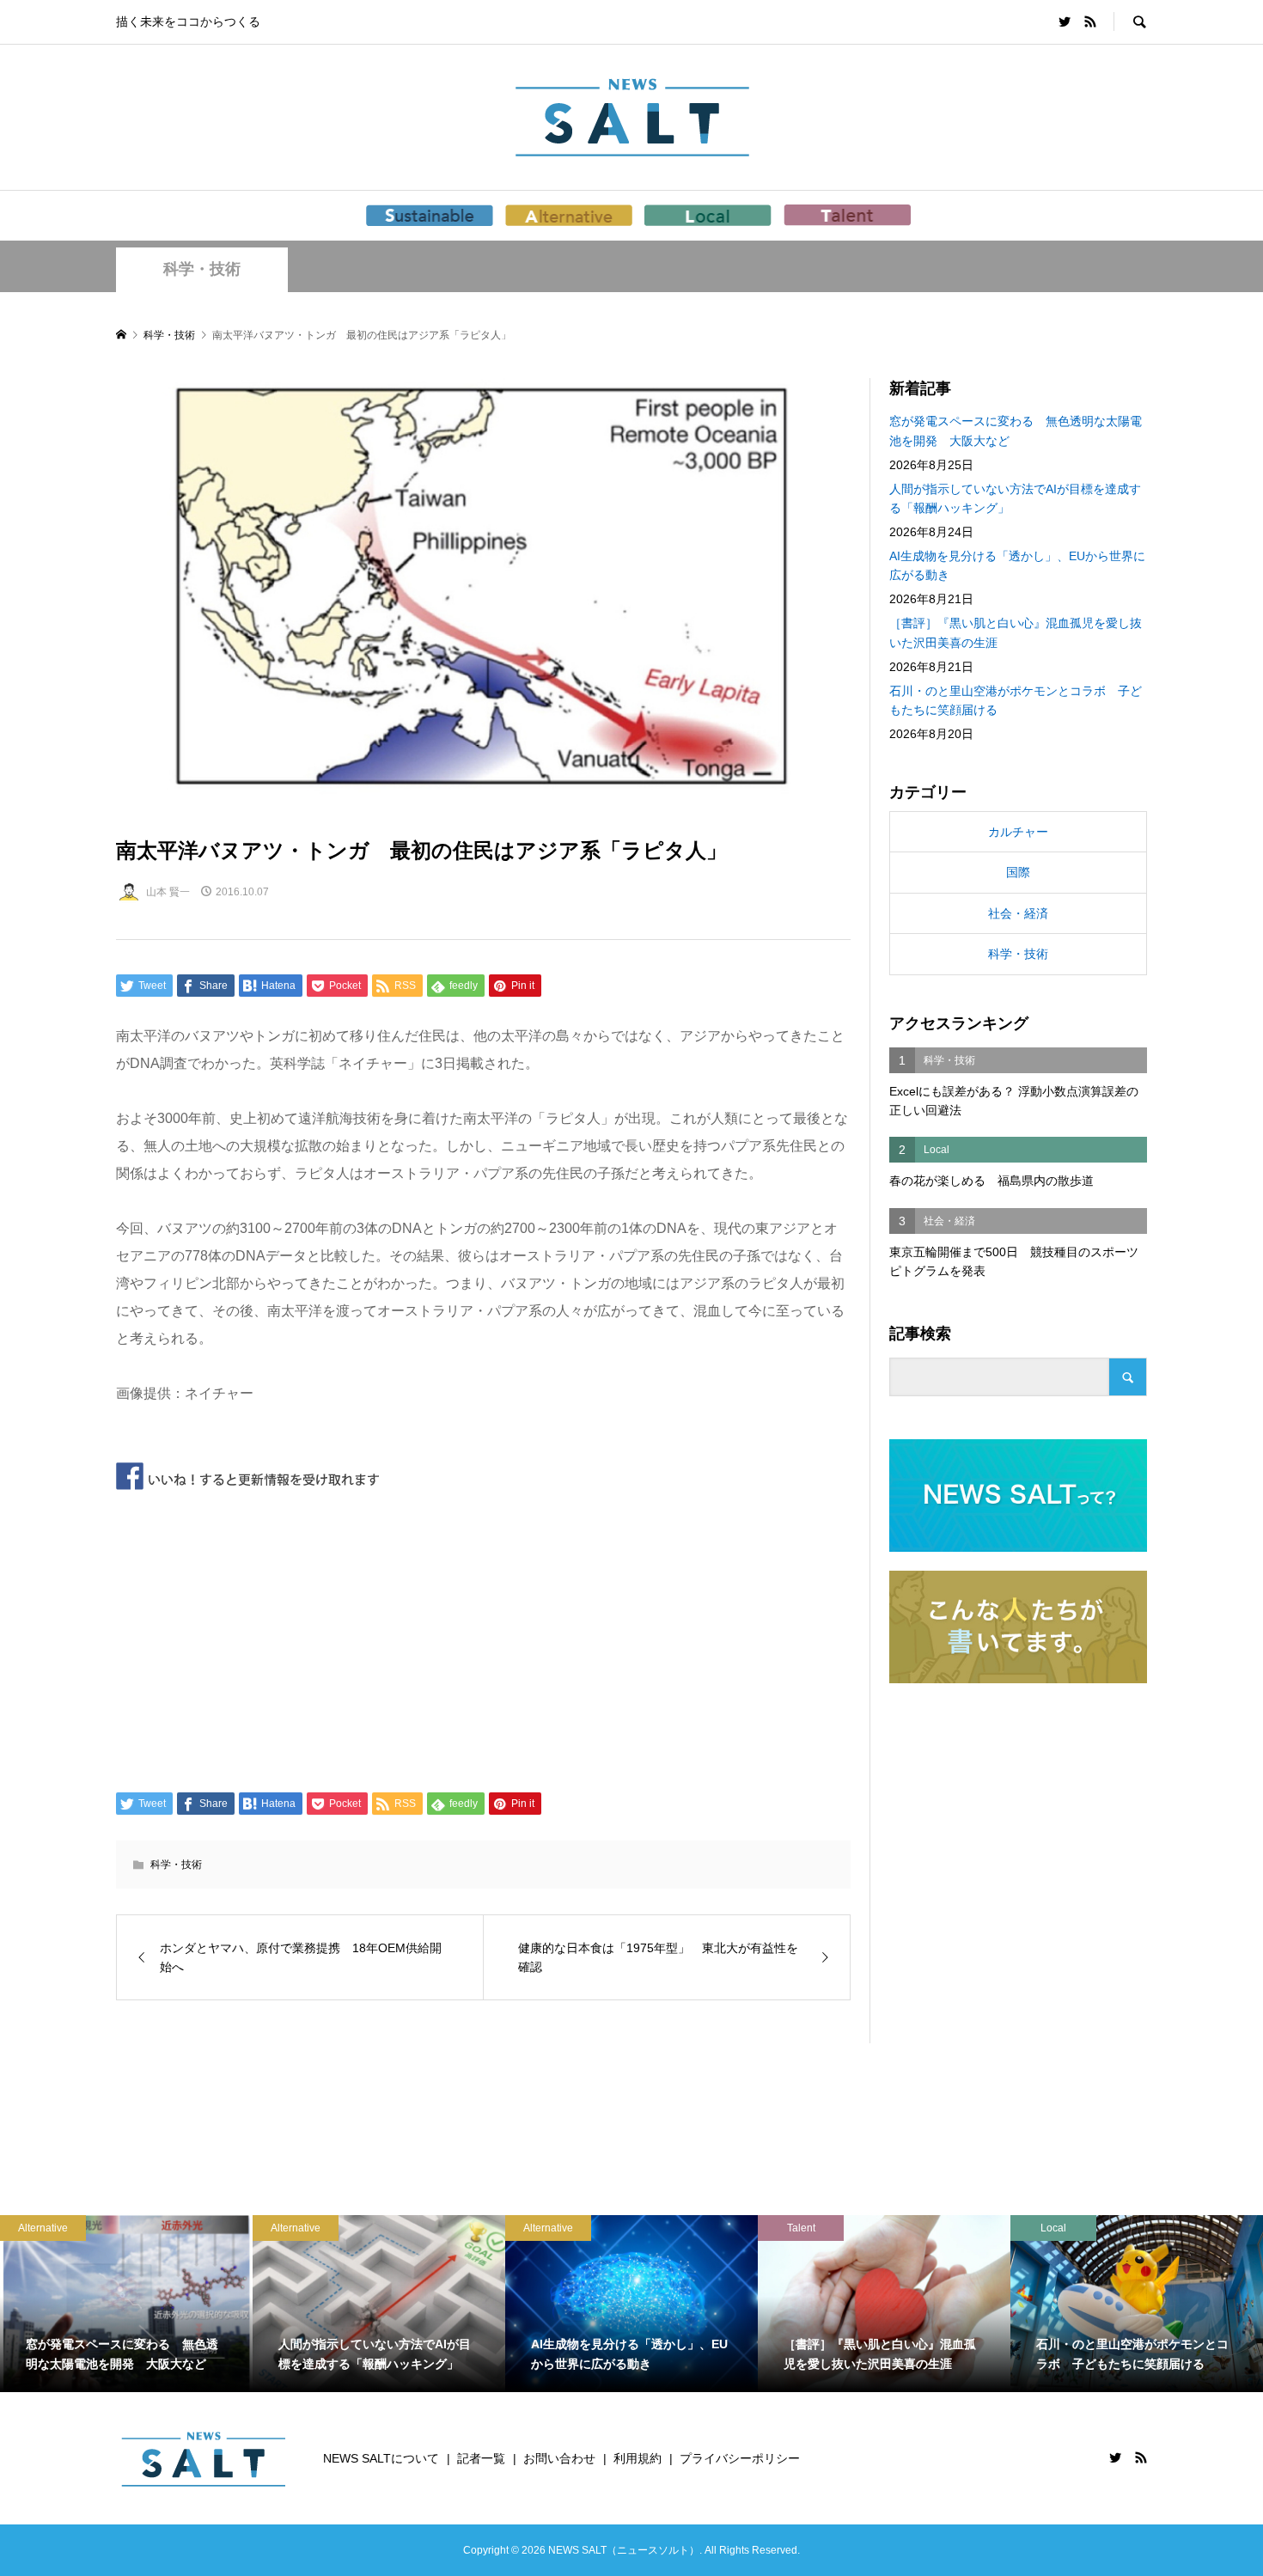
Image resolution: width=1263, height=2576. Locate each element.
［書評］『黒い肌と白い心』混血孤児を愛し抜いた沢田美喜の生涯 (1016, 632)
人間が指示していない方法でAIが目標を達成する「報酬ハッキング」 (1015, 498)
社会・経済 (1018, 913)
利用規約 (638, 2458)
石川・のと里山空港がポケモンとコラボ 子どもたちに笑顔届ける (1016, 700)
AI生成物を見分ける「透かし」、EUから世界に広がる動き (1017, 565)
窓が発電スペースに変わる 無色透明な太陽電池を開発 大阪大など (1016, 430)
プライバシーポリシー (740, 2458)
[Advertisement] (483, 1638)
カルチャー (1018, 832)
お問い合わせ (559, 2458)
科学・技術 (202, 269)
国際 (1018, 872)
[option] (157, 2304)
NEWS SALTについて (381, 2458)
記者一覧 (481, 2458)
